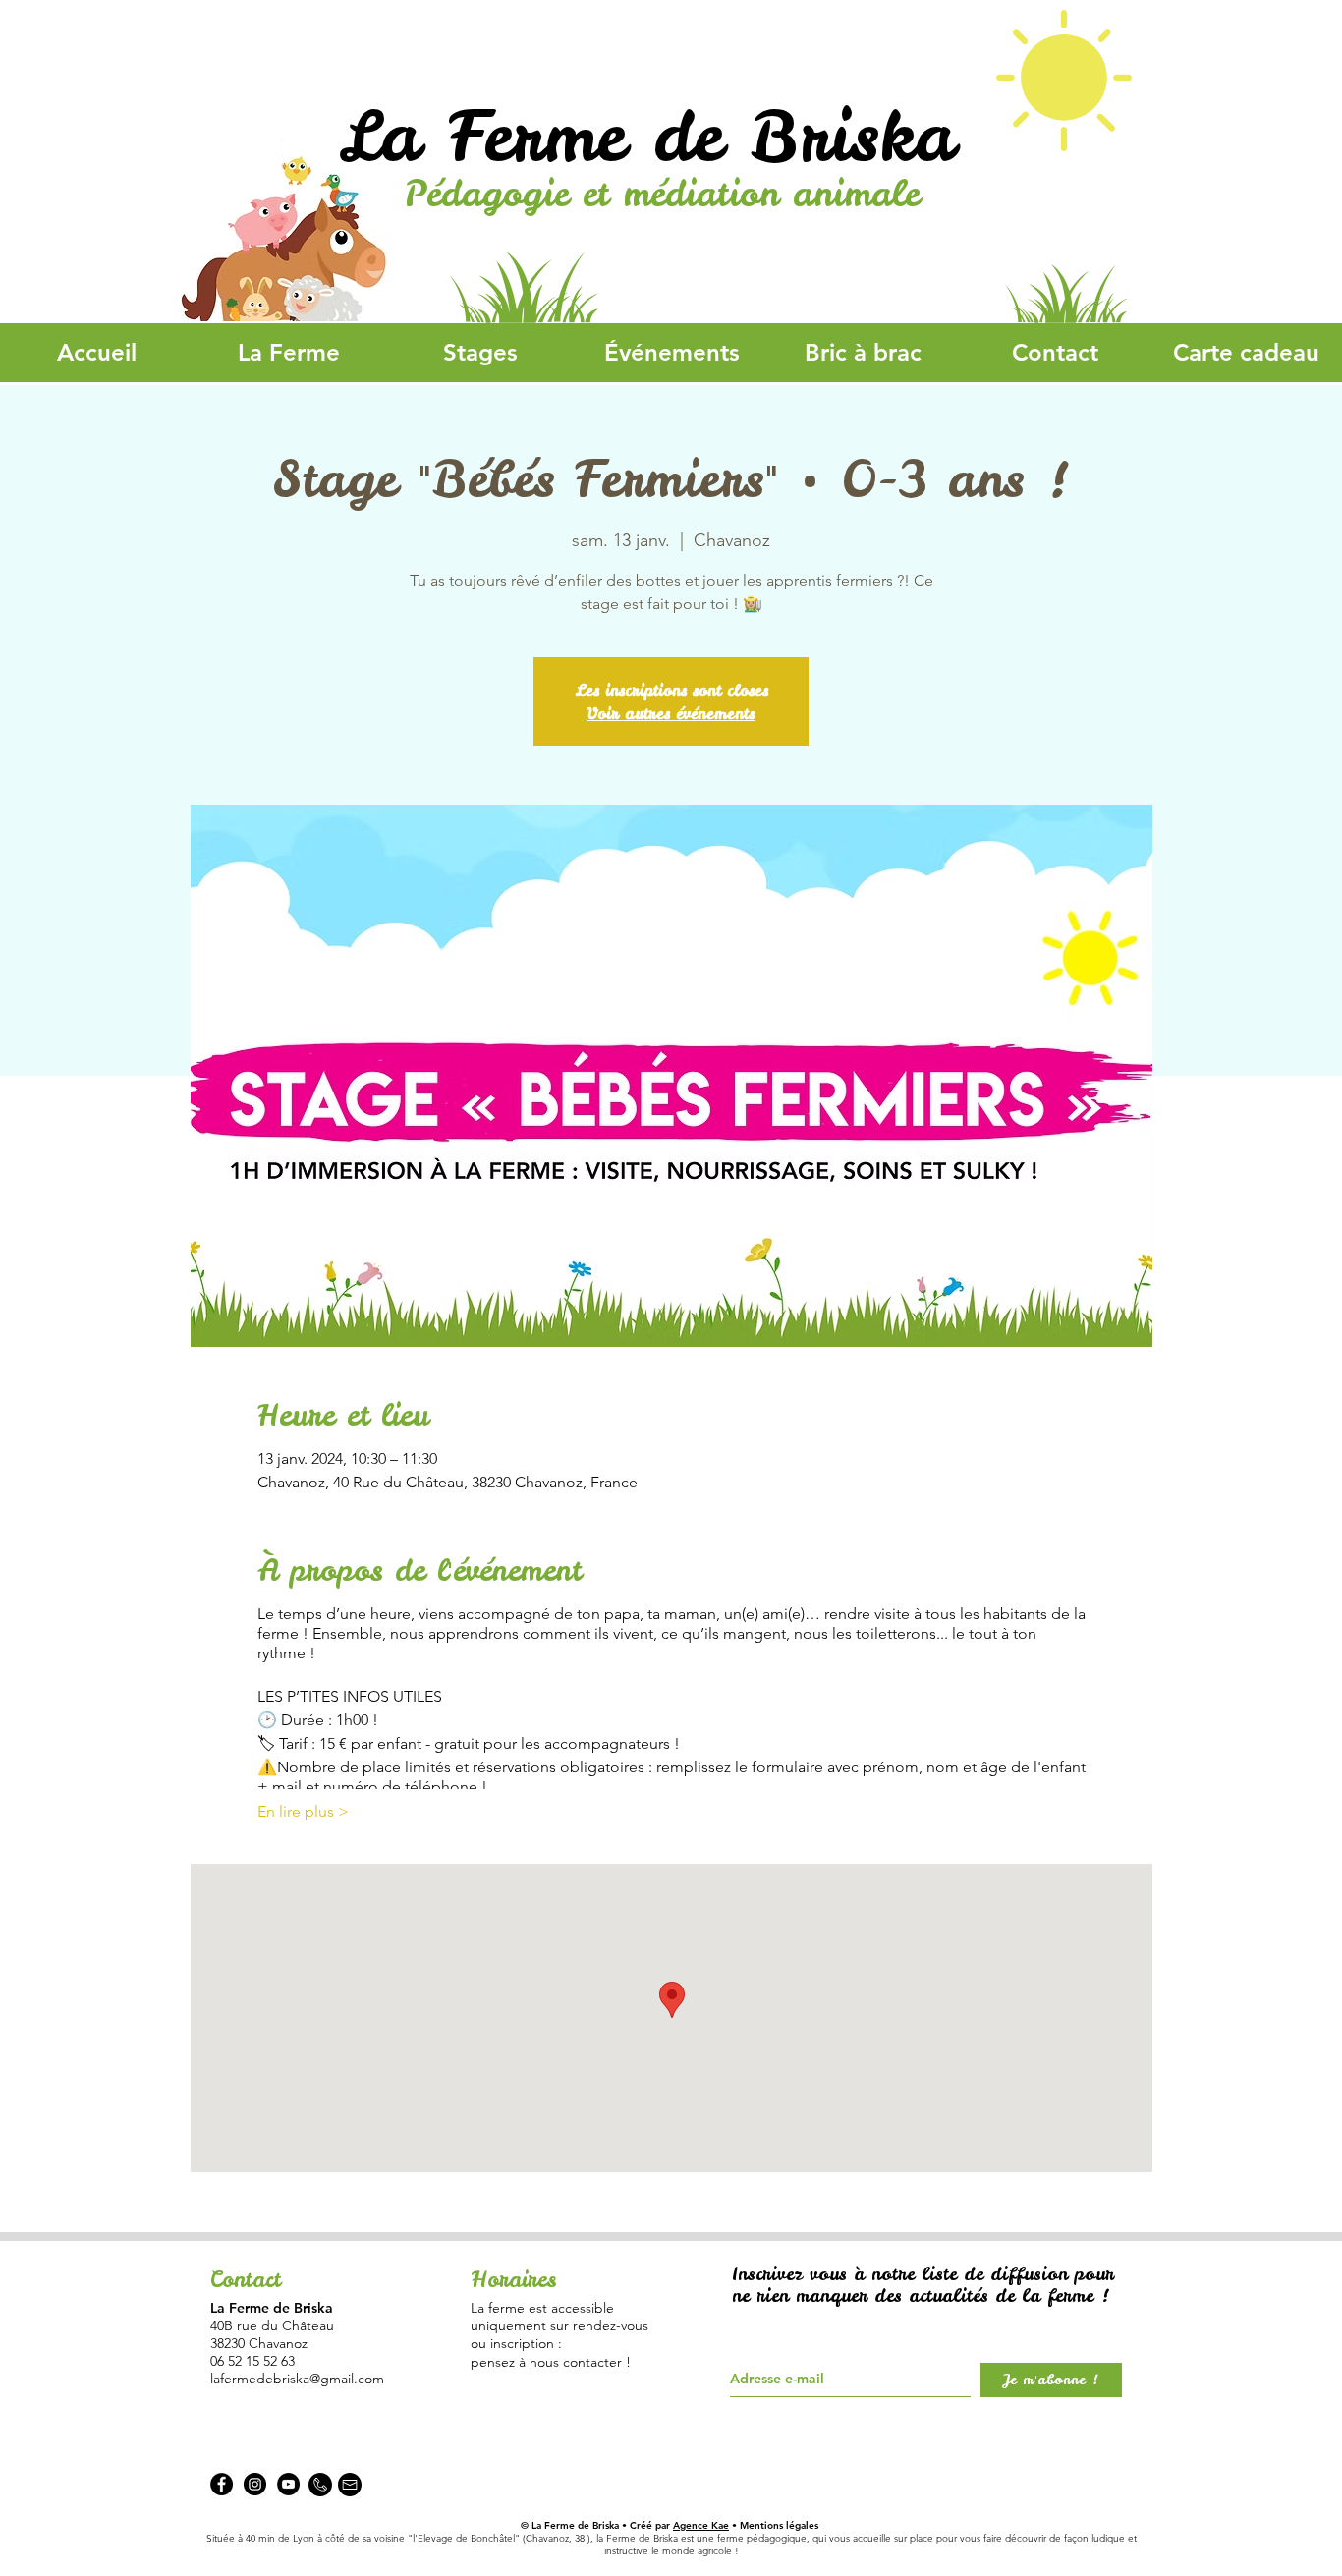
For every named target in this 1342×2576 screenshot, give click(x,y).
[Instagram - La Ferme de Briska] (255, 2484)
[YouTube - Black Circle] (288, 2484)
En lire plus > (303, 1811)
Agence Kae (701, 2525)
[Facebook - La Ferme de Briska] (222, 2484)
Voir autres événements (671, 713)
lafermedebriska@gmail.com (297, 2379)
